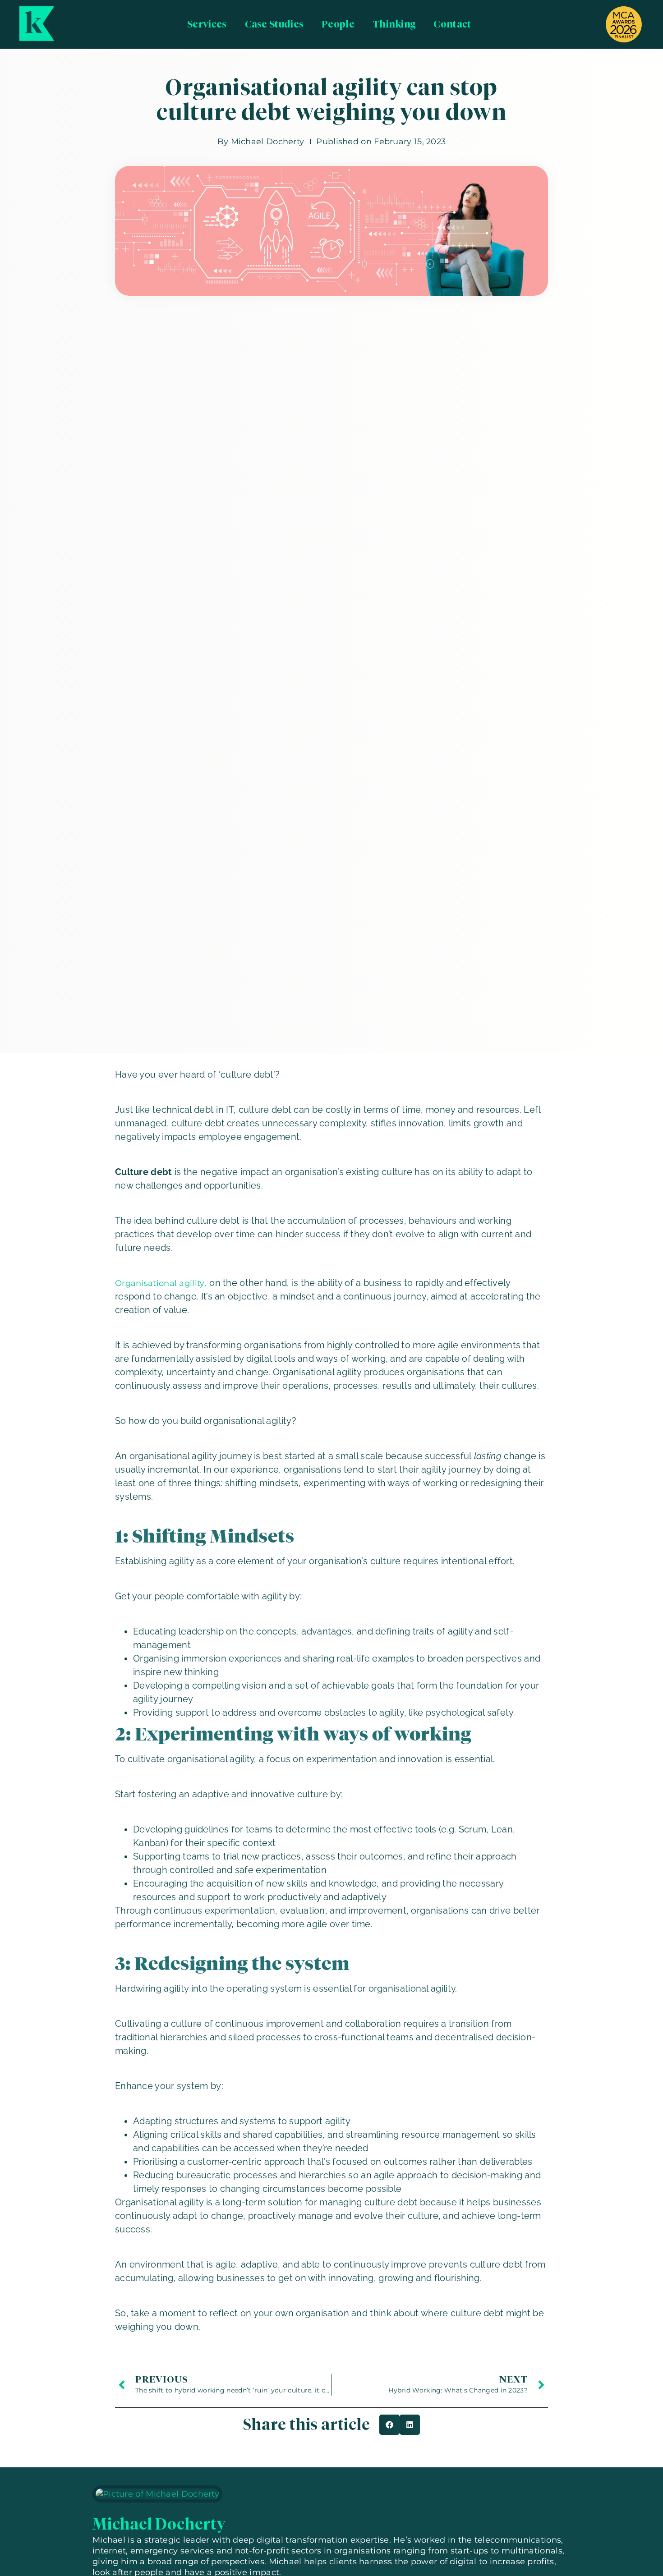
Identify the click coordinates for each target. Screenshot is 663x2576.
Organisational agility (160, 1283)
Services (207, 24)
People (338, 24)
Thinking (394, 24)
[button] (389, 2425)
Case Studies (274, 24)
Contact (452, 24)
